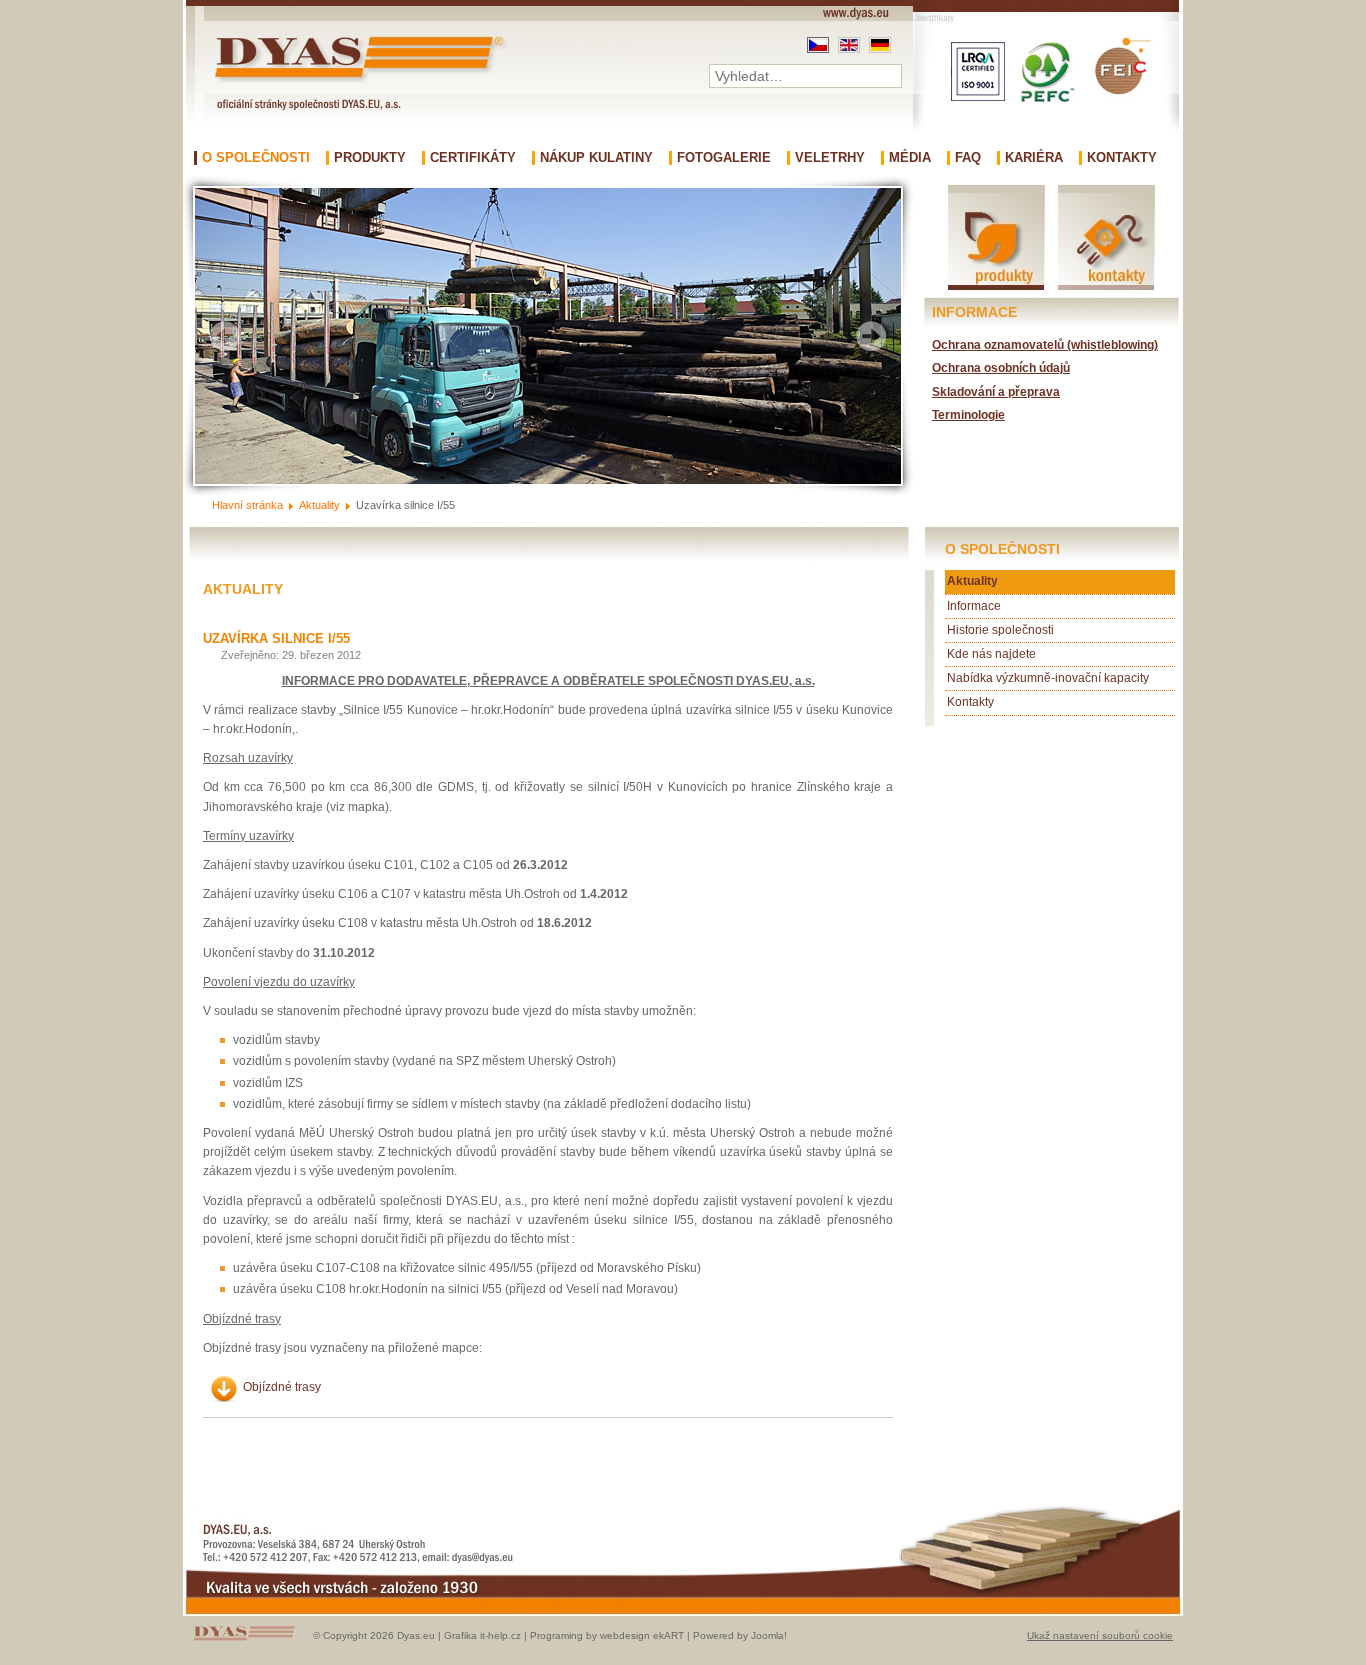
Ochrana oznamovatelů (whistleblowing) (1045, 345)
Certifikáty (473, 158)
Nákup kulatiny (596, 158)
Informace (974, 606)
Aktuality (972, 581)
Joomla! (769, 1635)
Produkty (370, 158)
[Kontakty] (1106, 288)
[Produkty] (997, 288)
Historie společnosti (1000, 630)
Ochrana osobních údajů (1001, 368)
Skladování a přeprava (996, 392)
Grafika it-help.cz (482, 1635)
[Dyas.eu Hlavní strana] (363, 82)
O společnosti (256, 158)
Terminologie (968, 415)
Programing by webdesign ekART (607, 1635)
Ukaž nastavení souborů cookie (1100, 1635)
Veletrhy (830, 158)
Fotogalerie (724, 158)
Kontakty (1122, 158)
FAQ (968, 158)
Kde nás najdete (991, 654)
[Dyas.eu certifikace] (1046, 145)
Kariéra (1034, 158)
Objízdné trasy (282, 1387)
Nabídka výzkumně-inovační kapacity (1048, 678)
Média (910, 158)
